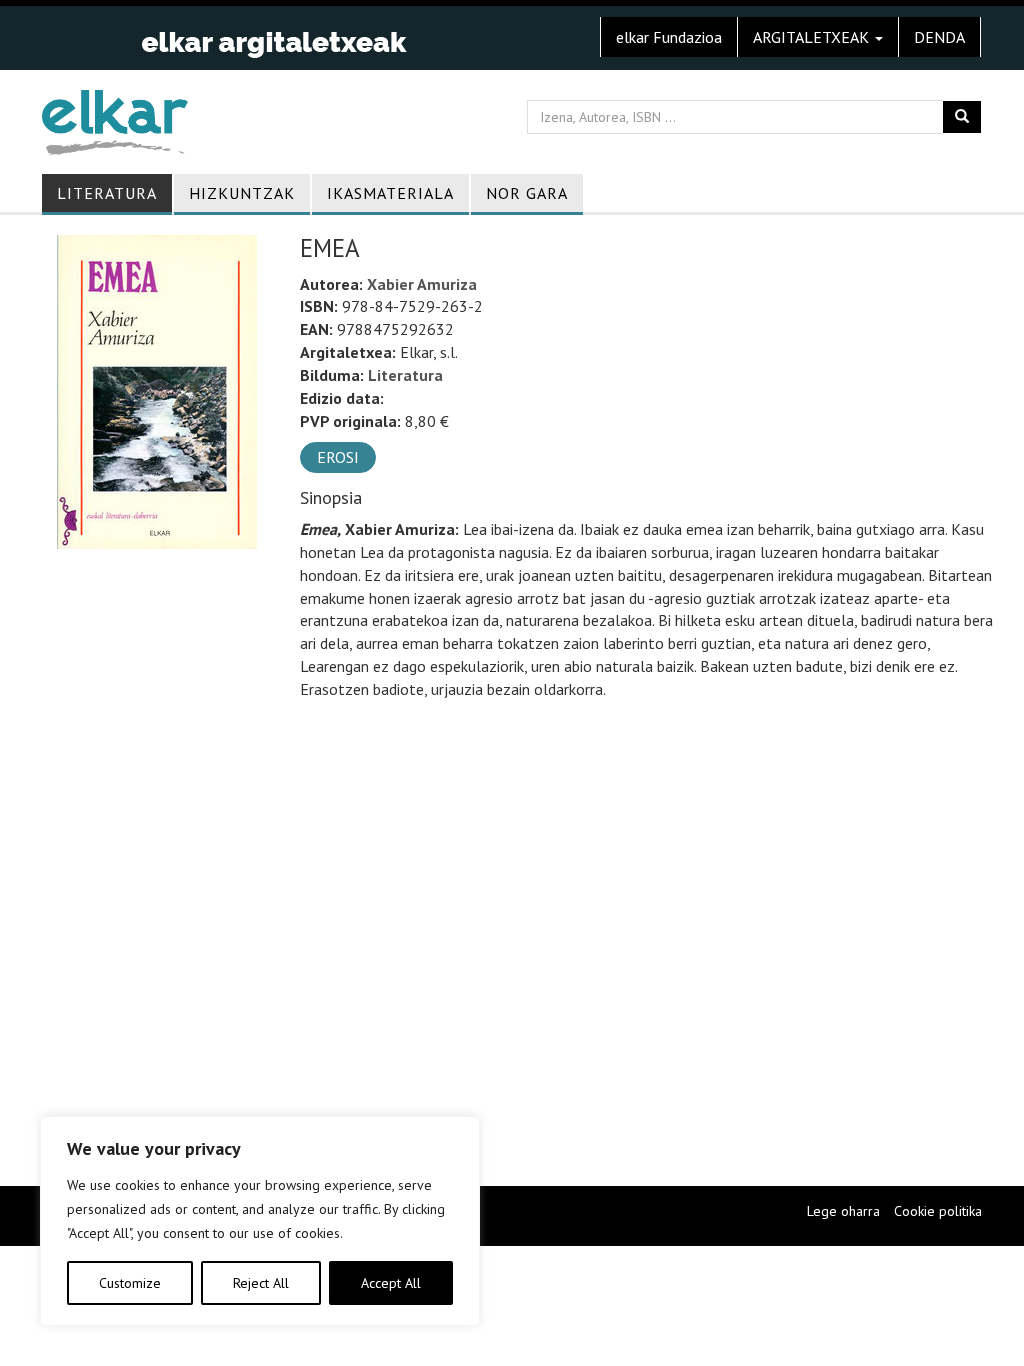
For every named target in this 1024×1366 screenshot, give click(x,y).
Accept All (391, 1283)
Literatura (107, 193)
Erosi (338, 457)
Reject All (261, 1283)
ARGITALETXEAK (813, 37)
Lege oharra (843, 1211)
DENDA (939, 37)
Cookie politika (938, 1211)
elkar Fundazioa (669, 37)
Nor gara (527, 193)
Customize (130, 1283)
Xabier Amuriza (422, 284)
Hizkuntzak (242, 193)
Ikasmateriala (390, 193)
